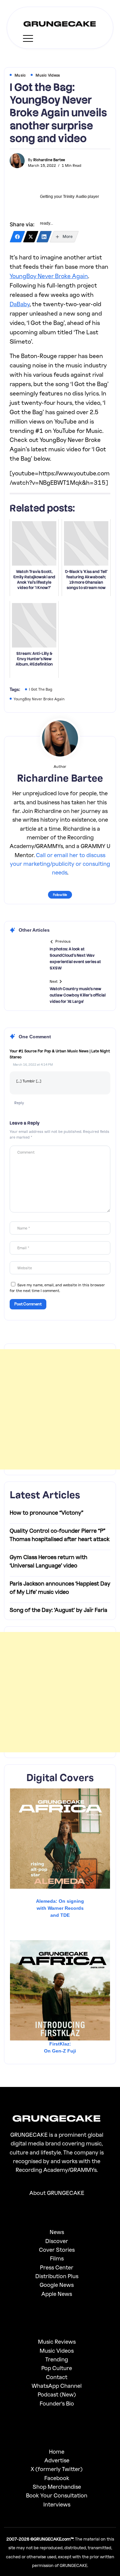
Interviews (57, 2504)
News (57, 2232)
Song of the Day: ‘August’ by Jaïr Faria (58, 1610)
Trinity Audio (75, 197)
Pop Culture (57, 2368)
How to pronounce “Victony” (46, 1512)
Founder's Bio (57, 2403)
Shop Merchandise (57, 2487)
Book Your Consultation (57, 2495)
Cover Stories (57, 2250)
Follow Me (60, 895)
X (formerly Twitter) (57, 2469)
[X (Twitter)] (31, 237)
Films (57, 2258)
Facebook (57, 2478)
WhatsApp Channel (57, 2386)
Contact (57, 2377)
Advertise (57, 2460)
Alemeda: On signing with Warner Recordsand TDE (60, 1908)
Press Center (57, 2267)
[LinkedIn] (44, 237)
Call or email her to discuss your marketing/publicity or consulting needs (60, 864)
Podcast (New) (57, 2394)
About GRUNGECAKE (57, 2193)
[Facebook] (17, 237)
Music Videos (57, 2351)
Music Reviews (57, 2341)
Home (57, 2451)
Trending (57, 2359)
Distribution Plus (57, 2276)
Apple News (57, 2294)
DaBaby (20, 304)
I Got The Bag (41, 689)
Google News (57, 2285)
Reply (19, 1103)
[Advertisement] (60, 1409)
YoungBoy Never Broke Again (49, 276)
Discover (57, 2241)
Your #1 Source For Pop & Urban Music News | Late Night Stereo (60, 1054)
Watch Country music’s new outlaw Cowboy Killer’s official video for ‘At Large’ (78, 995)
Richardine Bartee (49, 160)
